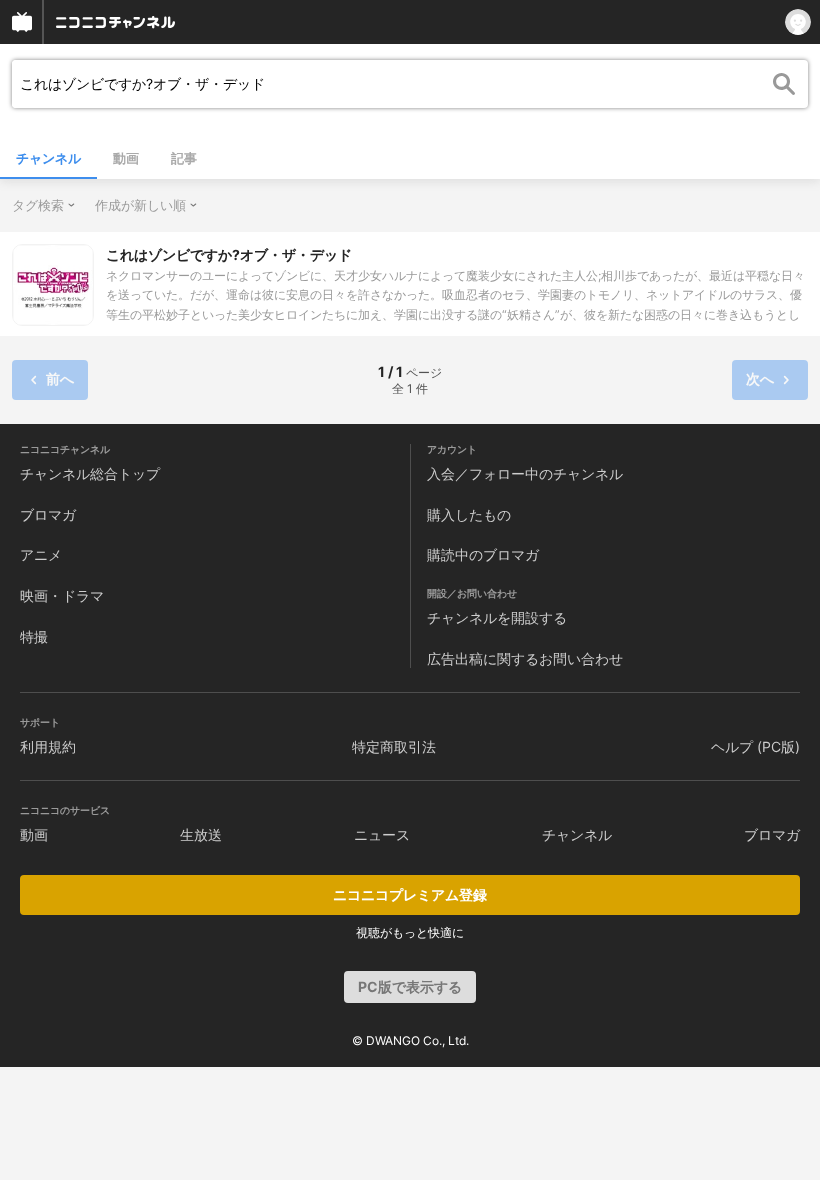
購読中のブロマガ (483, 554)
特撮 (34, 636)
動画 (126, 158)
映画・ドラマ (62, 595)
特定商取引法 (394, 746)
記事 (184, 158)
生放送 (201, 834)
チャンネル (48, 158)
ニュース (382, 834)
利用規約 (48, 746)
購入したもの (469, 514)
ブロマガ (48, 514)
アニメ (41, 554)
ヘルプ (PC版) (755, 746)
